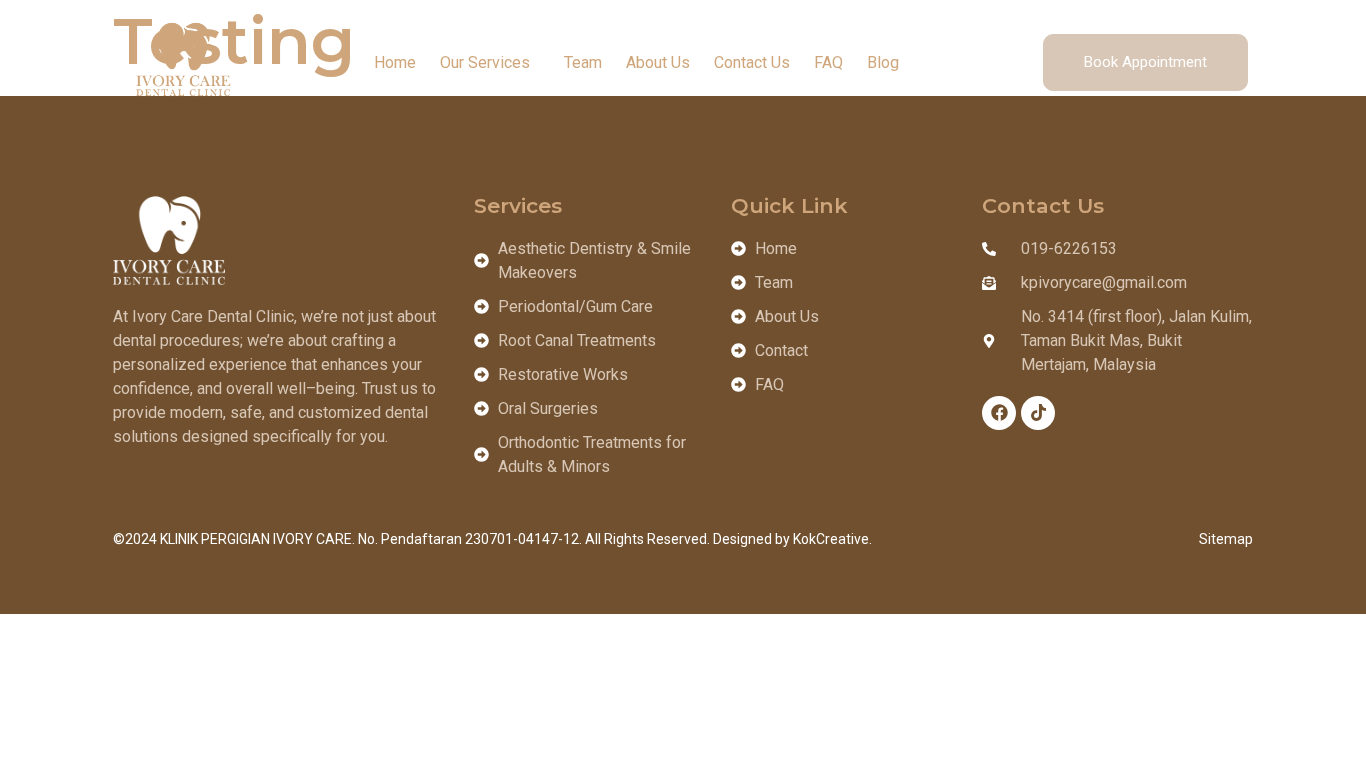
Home (395, 62)
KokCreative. (832, 539)
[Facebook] (999, 413)
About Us (658, 62)
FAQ (828, 62)
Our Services (485, 62)
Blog (883, 62)
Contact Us (752, 62)
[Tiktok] (1038, 413)
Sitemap (1226, 539)
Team (583, 62)
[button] (490, 63)
